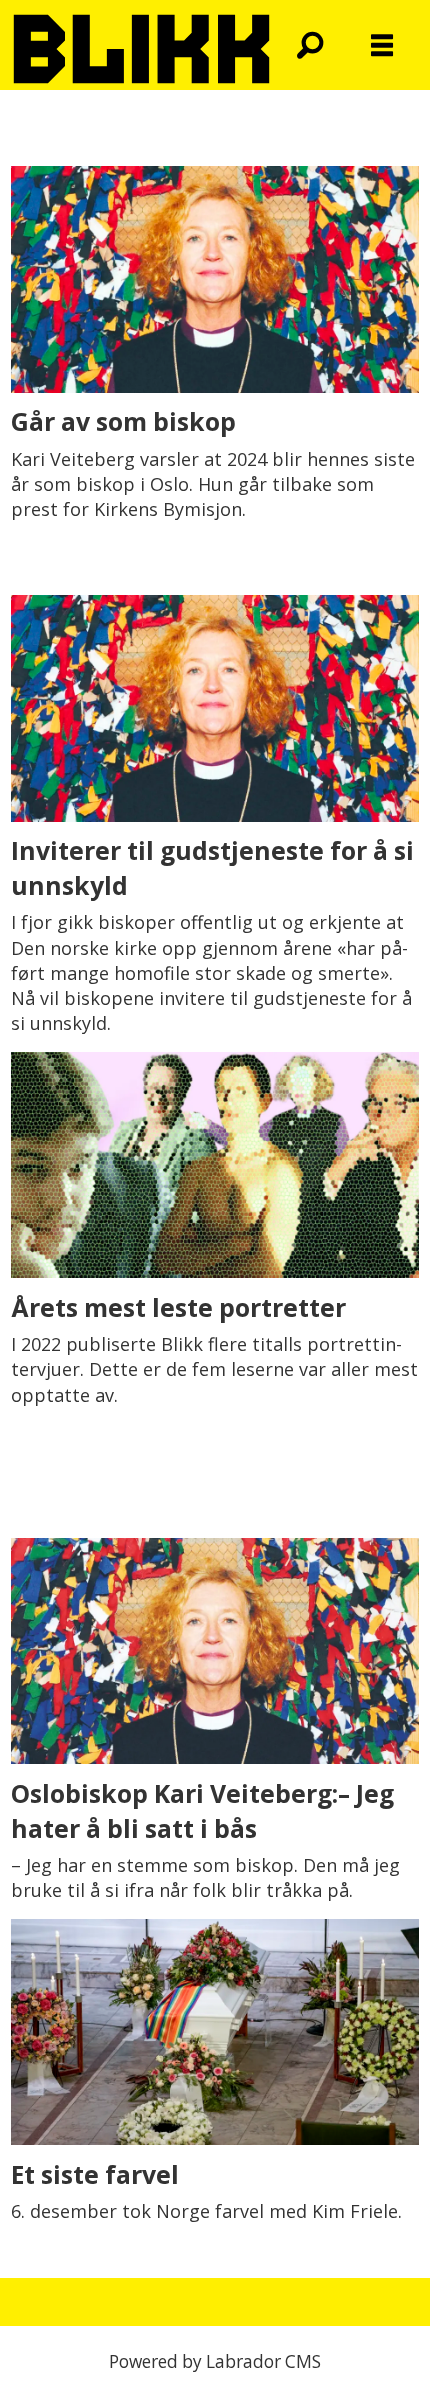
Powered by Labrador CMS (215, 2361)
